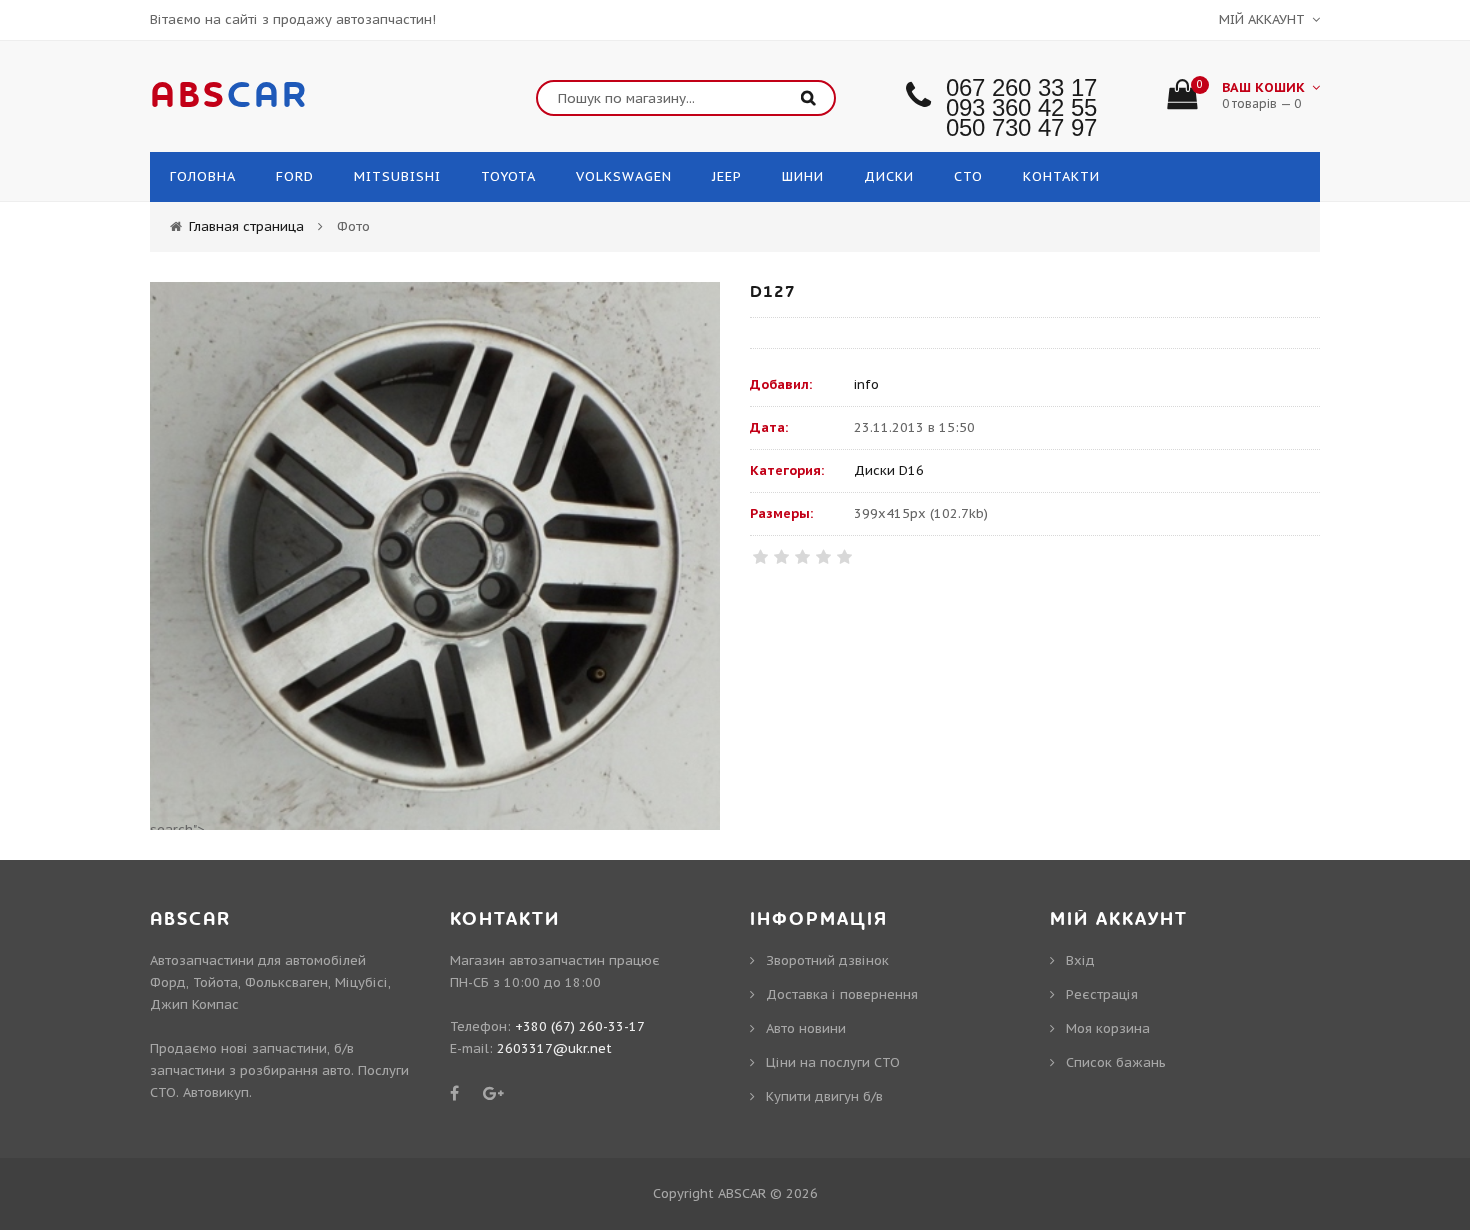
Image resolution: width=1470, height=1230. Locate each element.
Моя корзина (1108, 1028)
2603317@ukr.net (554, 1048)
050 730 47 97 (1021, 127)
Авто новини (806, 1028)
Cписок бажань (1116, 1062)
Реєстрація (1102, 994)
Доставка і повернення (842, 994)
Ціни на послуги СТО (833, 1062)
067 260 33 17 (1021, 87)
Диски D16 (889, 470)
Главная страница (246, 226)
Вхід (1080, 960)
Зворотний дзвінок (827, 960)
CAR (229, 96)
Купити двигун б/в (824, 1096)
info (866, 384)
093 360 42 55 (1021, 107)
